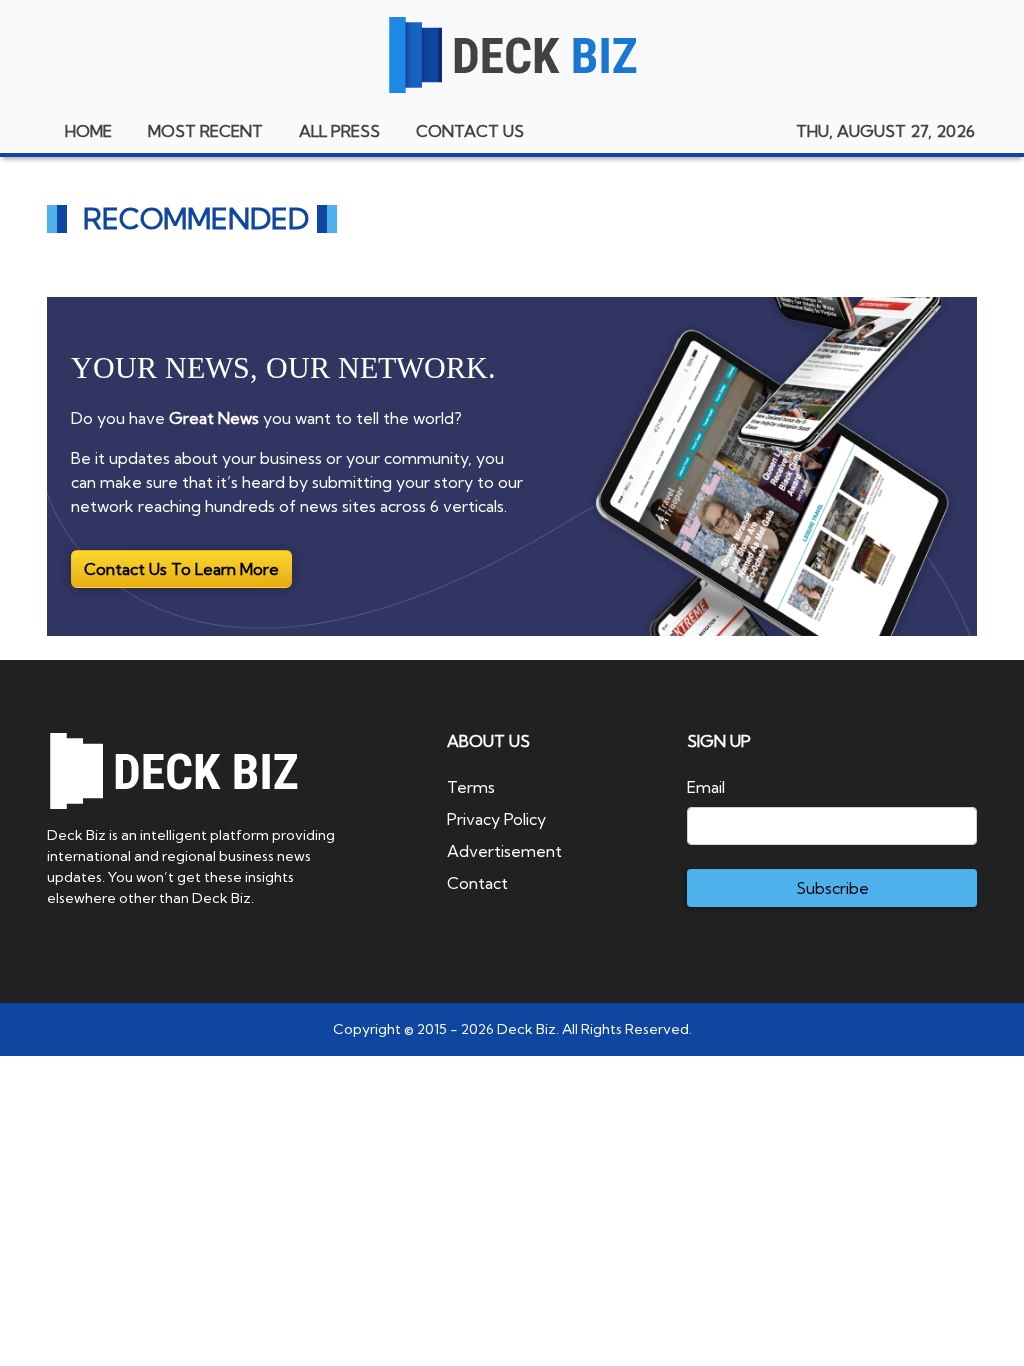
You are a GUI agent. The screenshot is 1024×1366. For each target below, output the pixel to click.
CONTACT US (470, 131)
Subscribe (832, 888)
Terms (471, 787)
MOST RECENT (205, 131)
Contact (477, 883)
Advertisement (504, 851)
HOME (88, 131)
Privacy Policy (496, 819)
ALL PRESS (339, 131)
